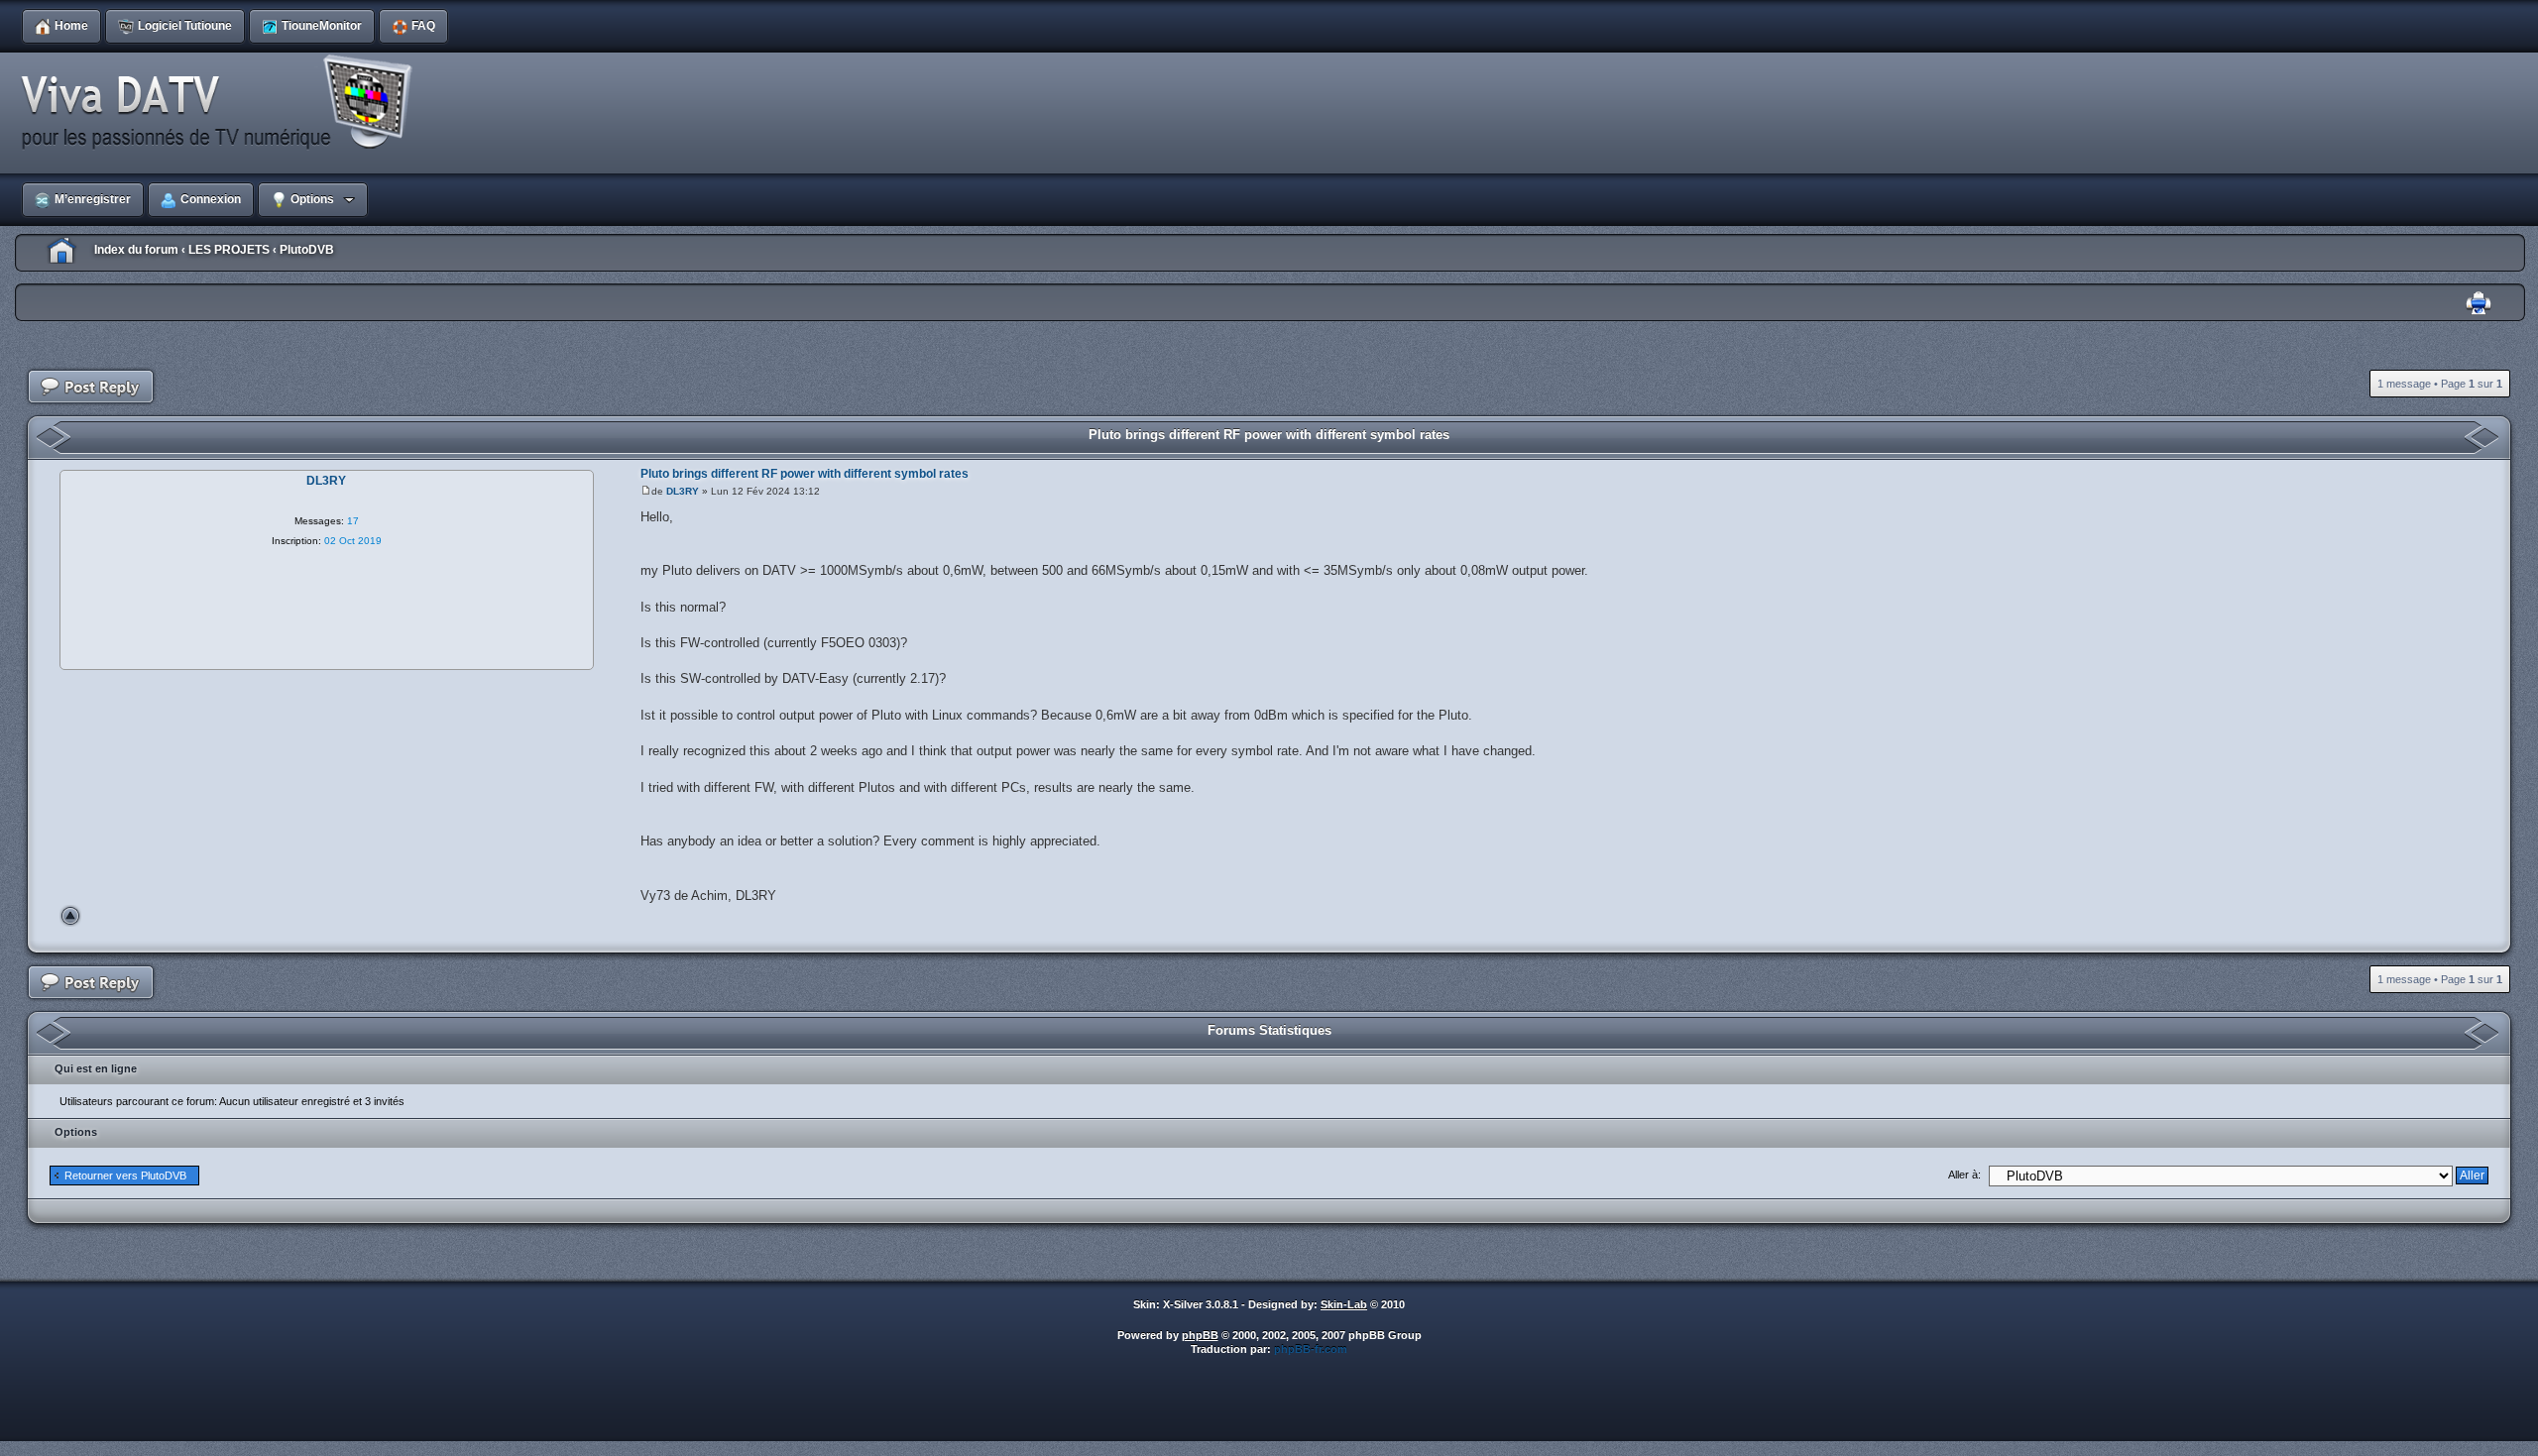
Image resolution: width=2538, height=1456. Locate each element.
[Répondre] (91, 387)
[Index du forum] (223, 103)
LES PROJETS (229, 250)
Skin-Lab (1344, 1304)
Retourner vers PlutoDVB (125, 1176)
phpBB (1200, 1335)
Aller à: (1964, 1175)
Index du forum (136, 250)
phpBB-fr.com (1311, 1349)
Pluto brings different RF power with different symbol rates (1269, 435)
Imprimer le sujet (2479, 304)
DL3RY (683, 491)
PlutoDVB (307, 250)
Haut (70, 916)
